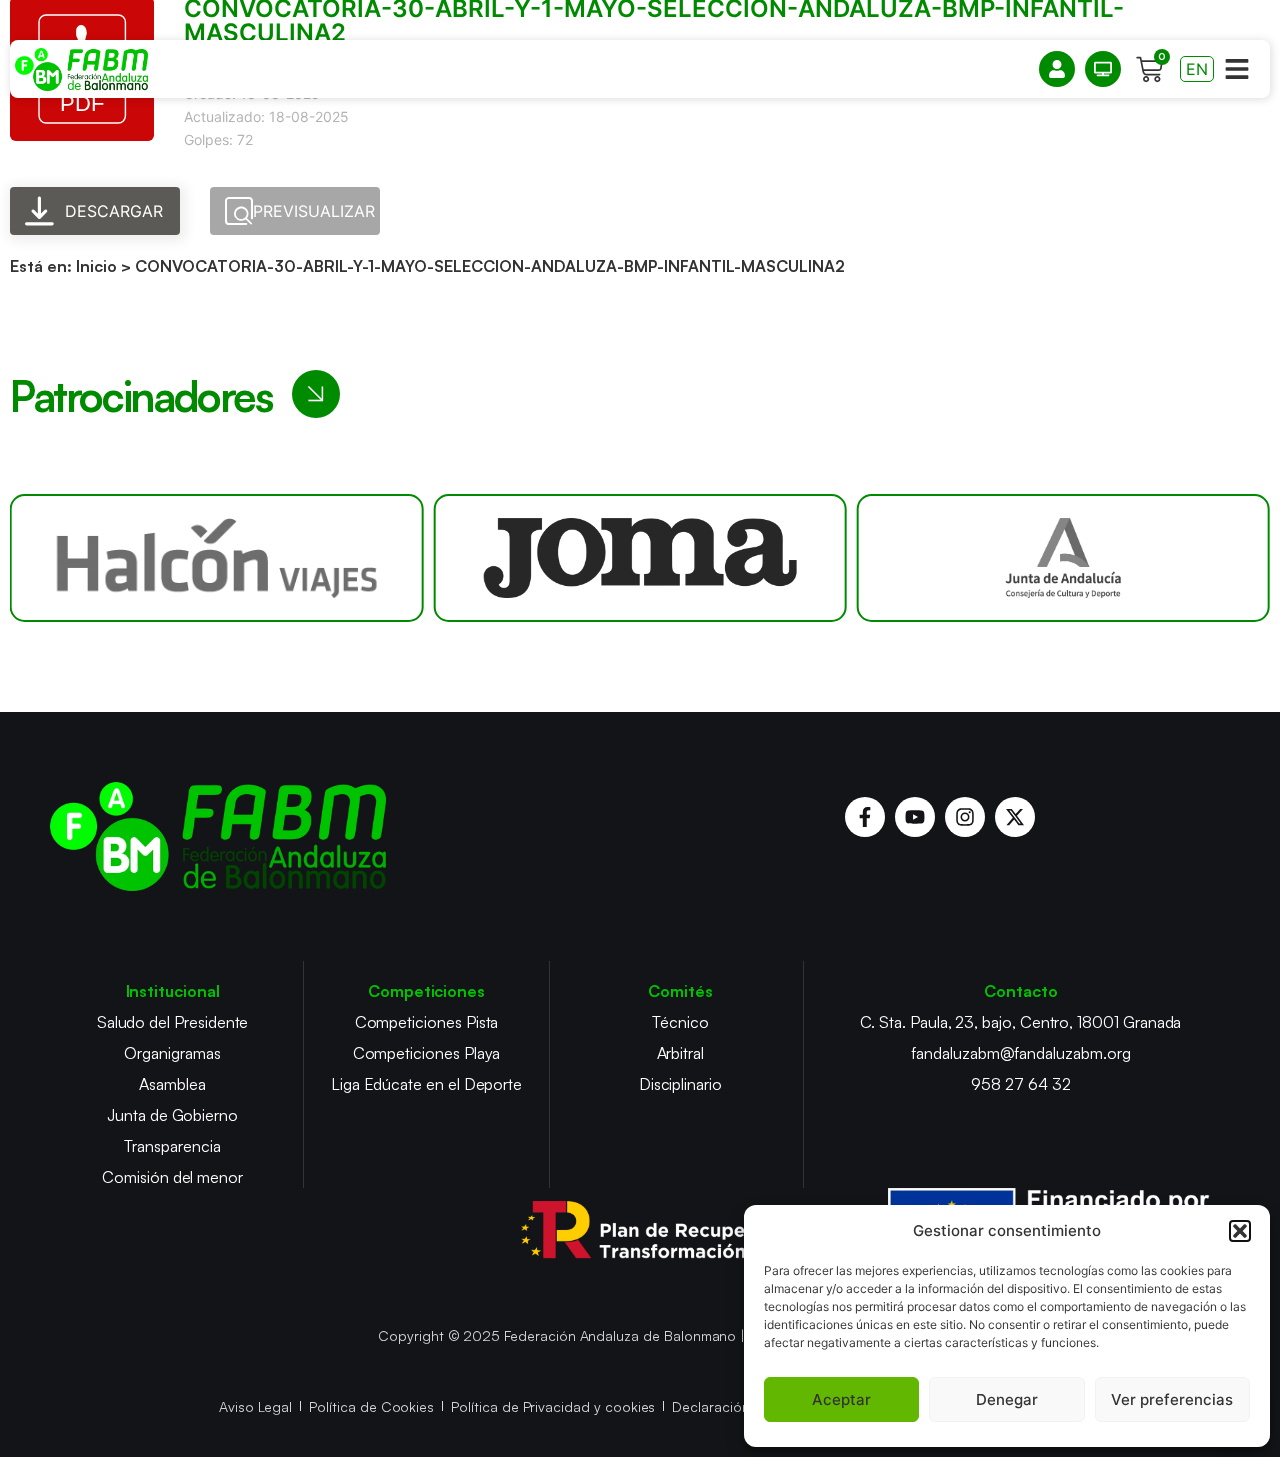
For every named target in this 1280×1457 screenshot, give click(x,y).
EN (1197, 69)
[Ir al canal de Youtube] (915, 817)
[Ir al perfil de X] (1015, 817)
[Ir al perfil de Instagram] (965, 817)
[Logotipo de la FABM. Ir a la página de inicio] (81, 69)
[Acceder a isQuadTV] (1103, 69)
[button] (1240, 1231)
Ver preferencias (1172, 1399)
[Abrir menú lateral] (1237, 69)
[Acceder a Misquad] (1057, 69)
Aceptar (841, 1399)
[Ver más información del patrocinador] (216, 558)
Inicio (96, 266)
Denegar (1007, 1399)
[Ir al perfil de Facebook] (865, 817)
